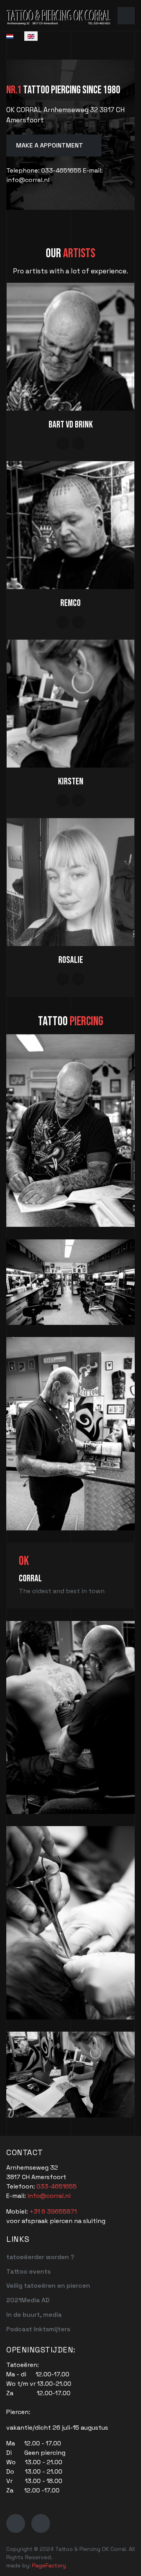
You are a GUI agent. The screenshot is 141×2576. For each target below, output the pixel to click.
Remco (70, 603)
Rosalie (71, 960)
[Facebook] (16, 2523)
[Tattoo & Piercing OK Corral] (59, 15)
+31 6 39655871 (53, 2211)
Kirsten (71, 781)
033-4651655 (57, 2186)
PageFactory (50, 2565)
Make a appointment (50, 145)
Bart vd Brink (71, 425)
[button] (126, 16)
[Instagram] (41, 2523)
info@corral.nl (49, 2196)
